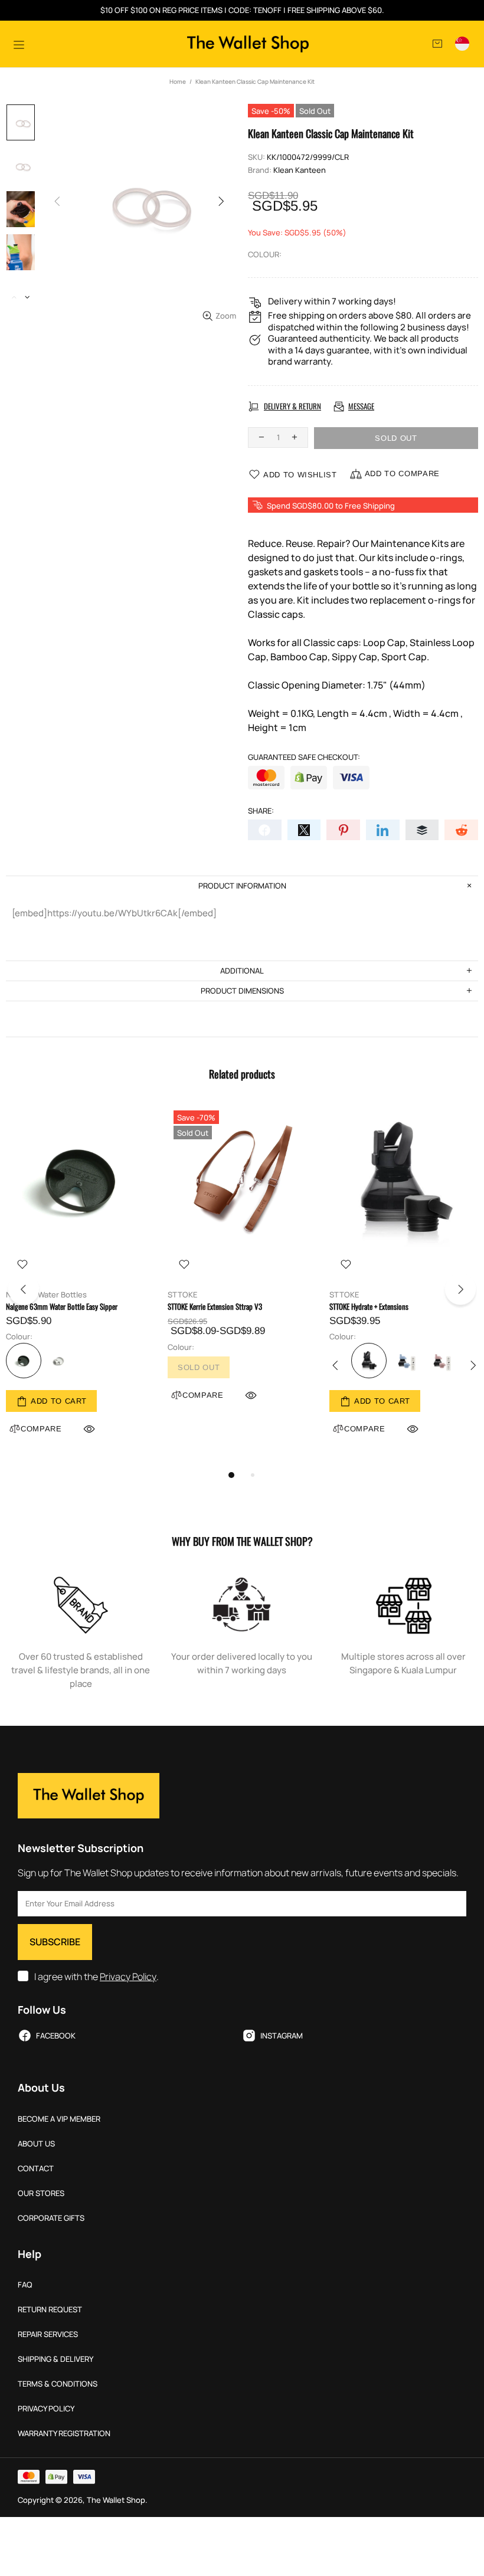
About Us (36, 2144)
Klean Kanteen (300, 170)
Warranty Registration (64, 2434)
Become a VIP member (59, 2119)
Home (178, 81)
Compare (203, 1395)
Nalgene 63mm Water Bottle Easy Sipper (62, 1307)
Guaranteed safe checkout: (304, 757)
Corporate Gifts (51, 2218)
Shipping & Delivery (55, 2359)
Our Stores (41, 2193)
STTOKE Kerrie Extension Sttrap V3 (215, 1307)
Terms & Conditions (58, 2384)
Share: (261, 811)
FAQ (25, 2285)
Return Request (50, 2310)
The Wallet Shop (248, 44)
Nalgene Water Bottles (46, 1295)
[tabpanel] (81, 1284)
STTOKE (182, 1295)
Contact (36, 2169)
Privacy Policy (128, 1977)
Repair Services (48, 2334)
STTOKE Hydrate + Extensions (369, 1307)
